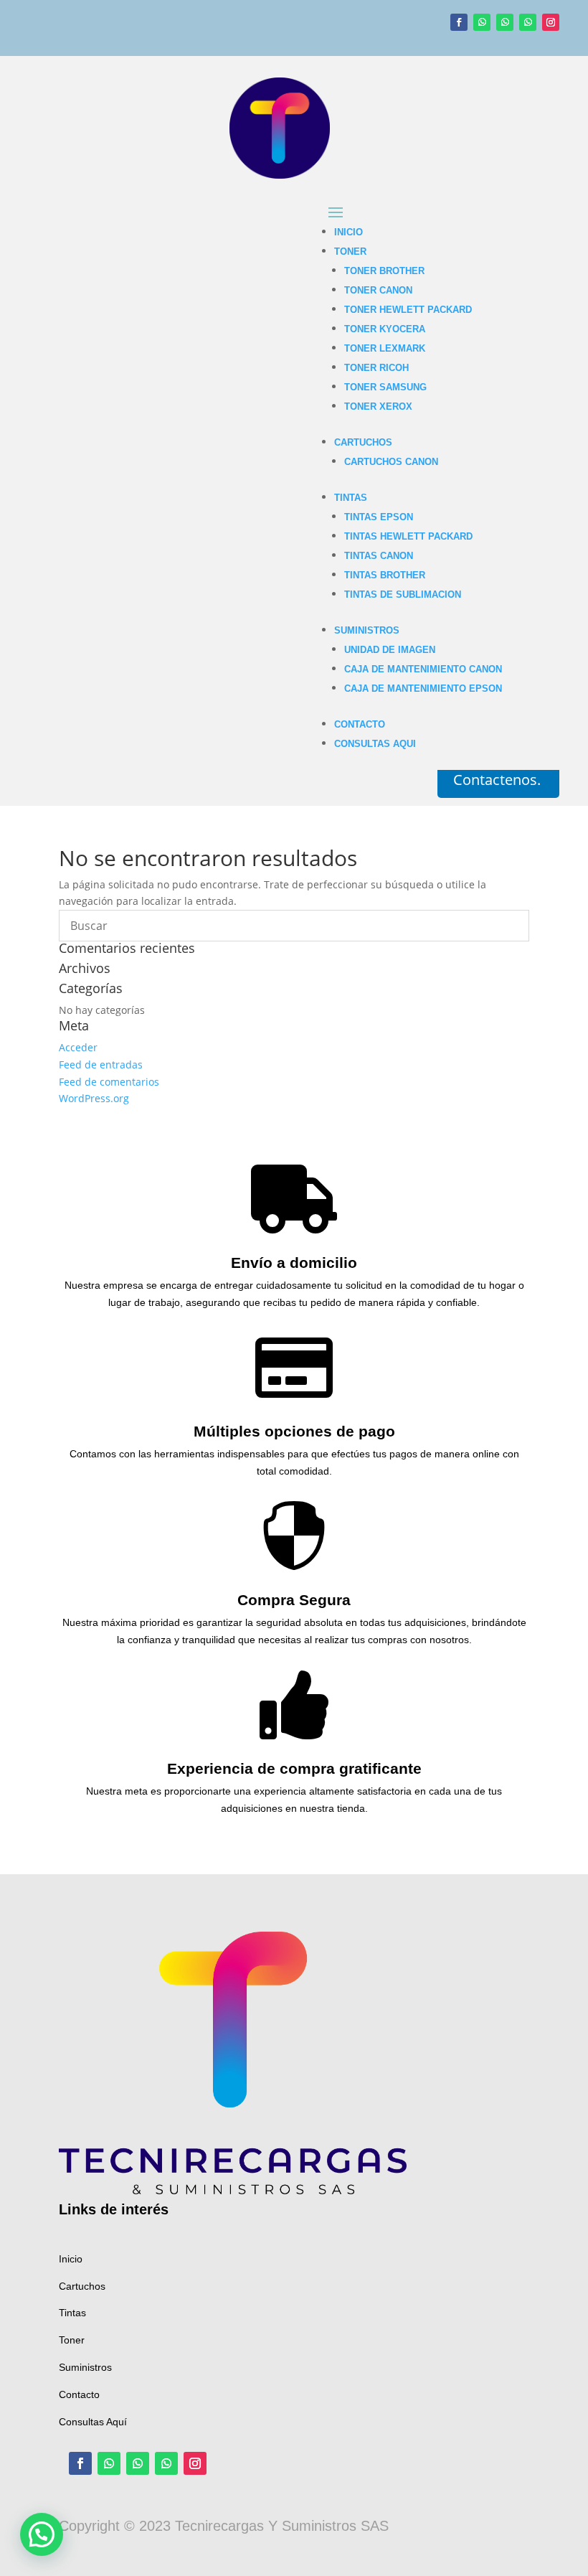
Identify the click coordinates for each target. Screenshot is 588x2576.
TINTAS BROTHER (385, 575)
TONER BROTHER (384, 271)
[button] (42, 2534)
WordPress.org (94, 1098)
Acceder (78, 1047)
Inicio (71, 2259)
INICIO (348, 232)
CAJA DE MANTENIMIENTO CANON (423, 669)
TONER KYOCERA (385, 329)
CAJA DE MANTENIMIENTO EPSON (423, 688)
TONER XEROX (378, 406)
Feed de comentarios (109, 1082)
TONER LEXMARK (385, 348)
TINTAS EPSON (379, 517)
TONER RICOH (376, 368)
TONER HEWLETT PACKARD (408, 310)
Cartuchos (82, 2286)
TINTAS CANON (379, 556)
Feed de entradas (101, 1064)
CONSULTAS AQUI (375, 744)
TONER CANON (378, 290)
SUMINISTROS (367, 630)
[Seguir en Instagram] (551, 22)
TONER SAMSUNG (385, 387)
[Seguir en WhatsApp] (482, 22)
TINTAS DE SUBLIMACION (403, 594)
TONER (350, 252)
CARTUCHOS (363, 442)
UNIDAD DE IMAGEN (390, 650)
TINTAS (351, 498)
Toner (72, 2340)
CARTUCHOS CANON (391, 462)
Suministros (85, 2367)
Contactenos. (497, 780)
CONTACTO (360, 724)
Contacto (79, 2394)
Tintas (72, 2313)
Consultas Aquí (93, 2422)
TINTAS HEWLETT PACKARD (408, 536)
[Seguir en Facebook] (459, 22)
